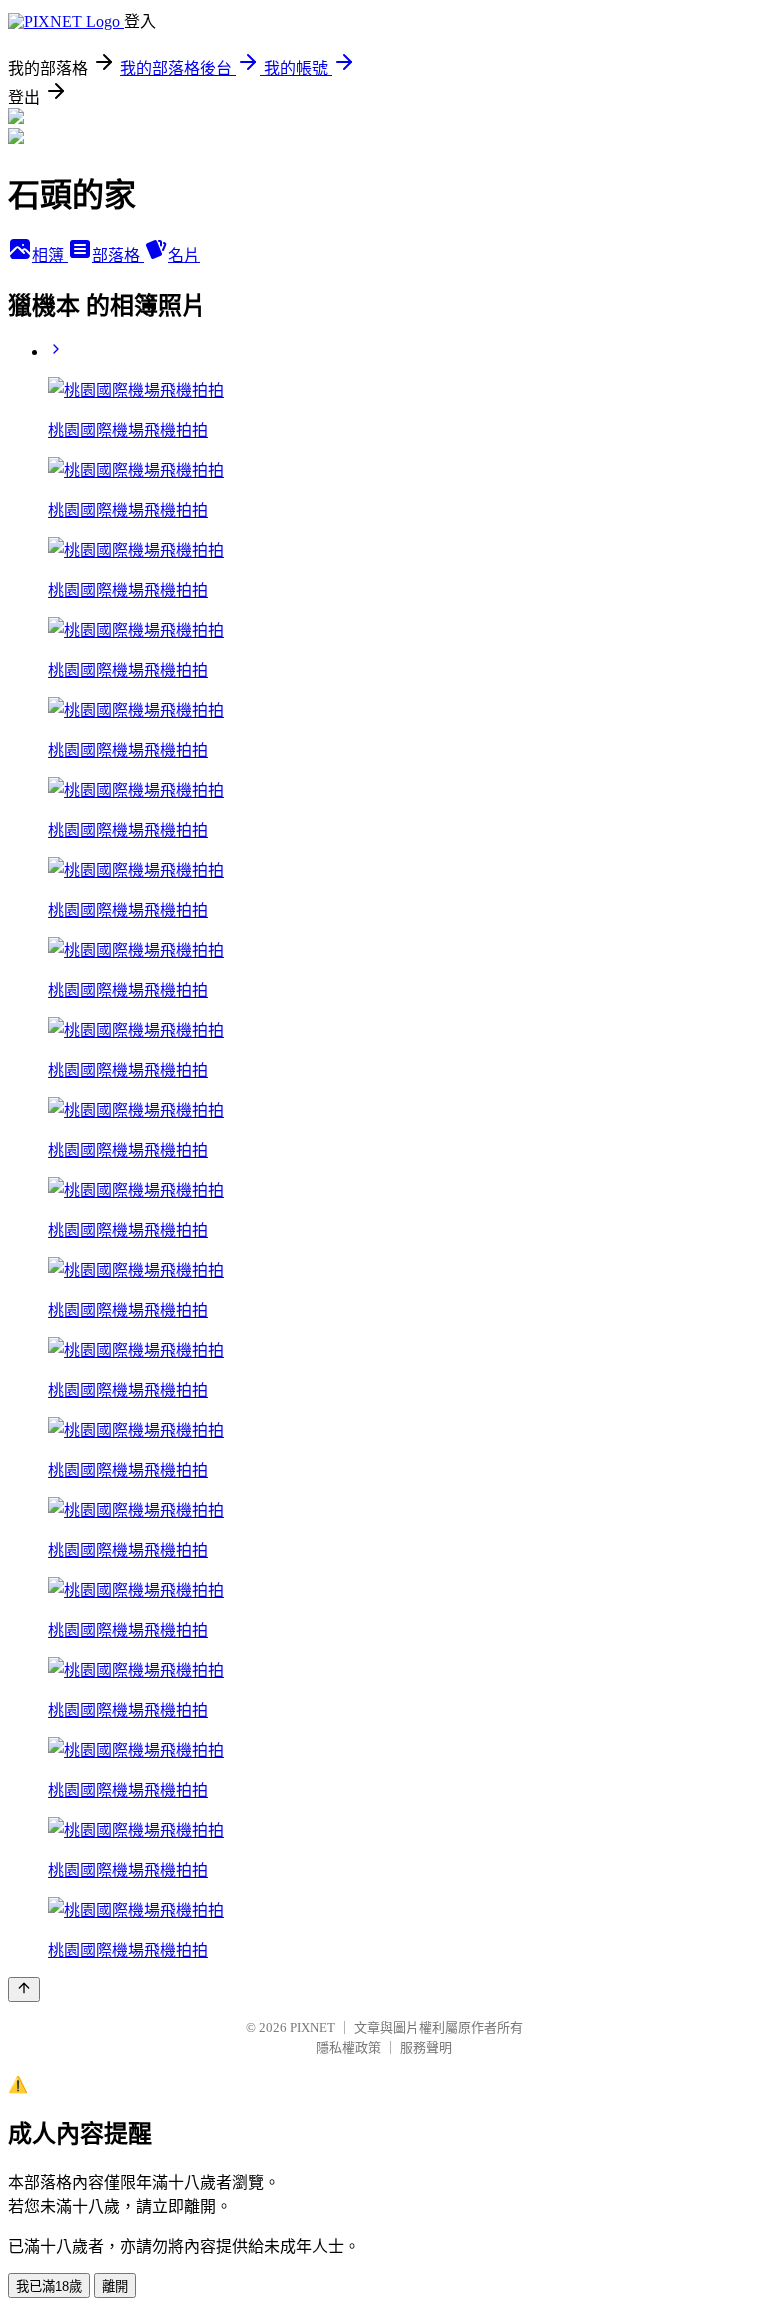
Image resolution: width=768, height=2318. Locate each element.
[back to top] (24, 1989)
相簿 (50, 255)
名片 (184, 255)
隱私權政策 (348, 2047)
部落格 (118, 255)
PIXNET (312, 2027)
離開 (115, 2286)
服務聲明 (426, 2047)
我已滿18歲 (49, 2286)
